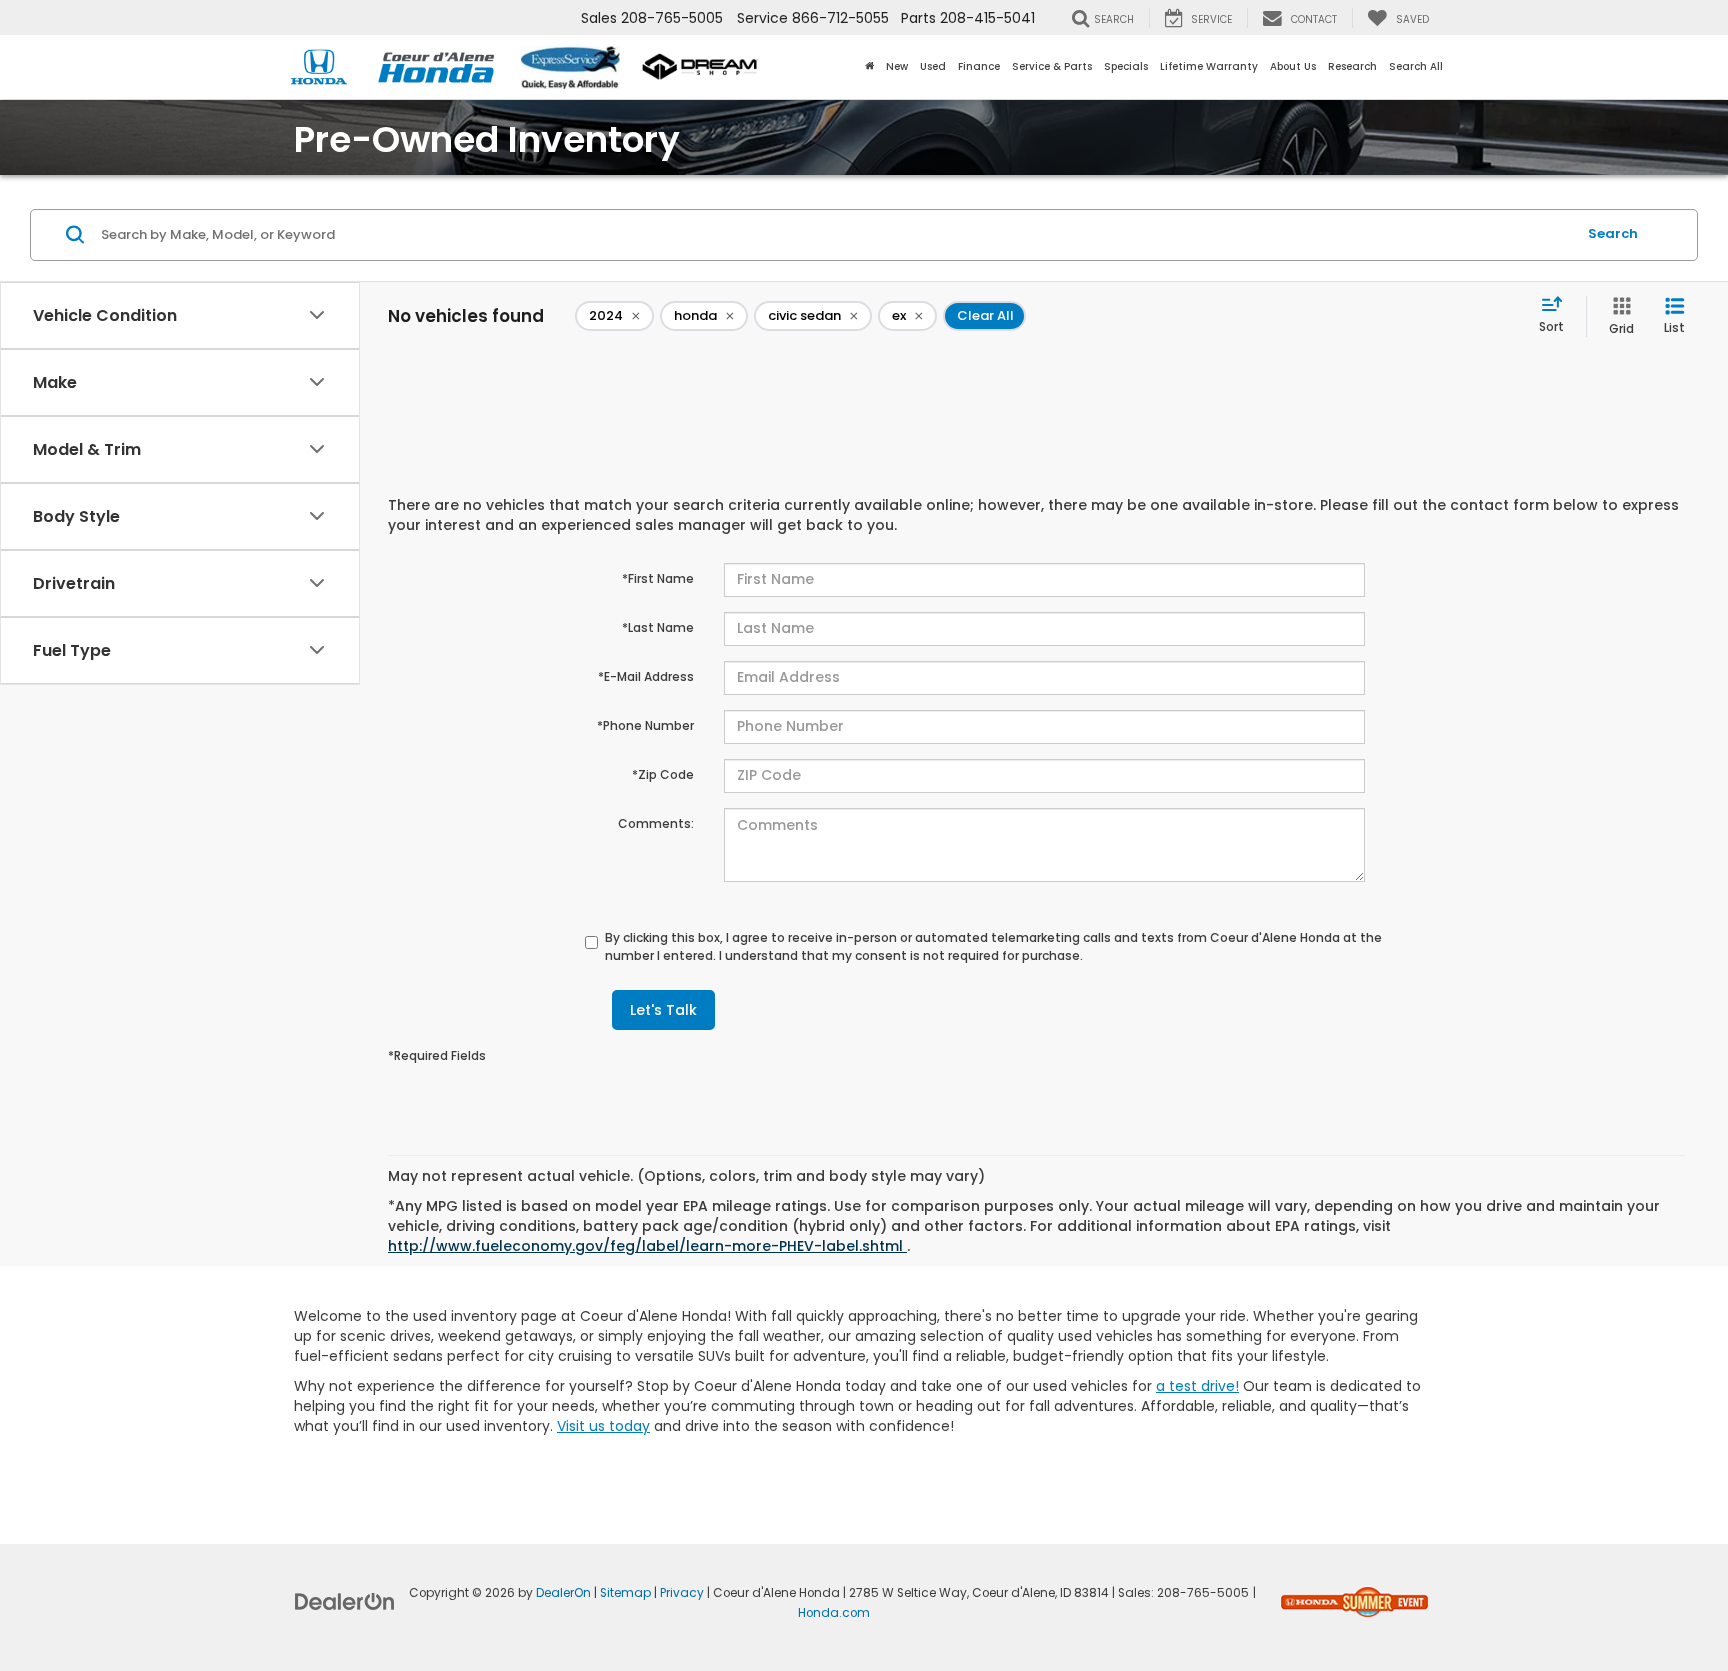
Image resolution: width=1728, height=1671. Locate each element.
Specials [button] (1126, 66)
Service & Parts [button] (1052, 66)
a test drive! (1197, 1386)
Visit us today (603, 1426)
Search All (1416, 66)
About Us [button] (1293, 66)
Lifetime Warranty (1209, 66)
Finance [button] (979, 66)
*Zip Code (663, 774)
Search (1613, 233)
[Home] (869, 67)
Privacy (682, 1593)
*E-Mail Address (646, 676)
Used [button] (933, 66)
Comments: (656, 823)
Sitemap (625, 1593)
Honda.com (834, 1613)
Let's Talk (663, 1010)
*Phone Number (645, 725)
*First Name (658, 578)
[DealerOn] (345, 1601)
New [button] (897, 66)
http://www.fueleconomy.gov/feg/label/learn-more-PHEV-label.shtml (647, 1246)
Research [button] (1352, 66)
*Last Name (658, 627)
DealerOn (563, 1593)
